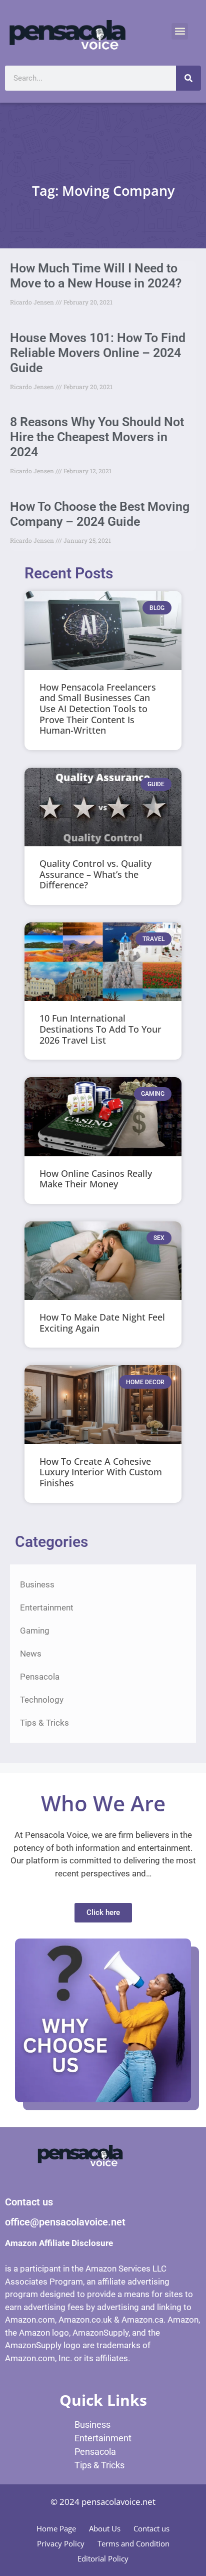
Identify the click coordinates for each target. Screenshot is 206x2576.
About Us (105, 2528)
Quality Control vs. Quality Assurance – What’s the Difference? (95, 874)
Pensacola (40, 1677)
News (31, 1654)
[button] (180, 31)
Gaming (35, 1631)
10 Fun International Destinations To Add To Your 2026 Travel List (100, 1029)
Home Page (56, 2528)
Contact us (151, 2528)
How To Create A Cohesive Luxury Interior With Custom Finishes (101, 1472)
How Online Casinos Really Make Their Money (96, 1179)
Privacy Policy (61, 2543)
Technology (42, 1700)
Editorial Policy (103, 2558)
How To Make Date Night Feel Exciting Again (102, 1323)
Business (37, 1584)
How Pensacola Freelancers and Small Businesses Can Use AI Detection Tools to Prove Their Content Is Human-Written (98, 709)
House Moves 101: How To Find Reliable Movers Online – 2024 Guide (98, 353)
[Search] (188, 78)
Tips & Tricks (44, 1723)
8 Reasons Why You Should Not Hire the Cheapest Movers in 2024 (97, 437)
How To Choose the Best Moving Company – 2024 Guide (100, 514)
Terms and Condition (133, 2543)
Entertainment (47, 1607)
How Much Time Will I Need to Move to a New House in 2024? (96, 276)
